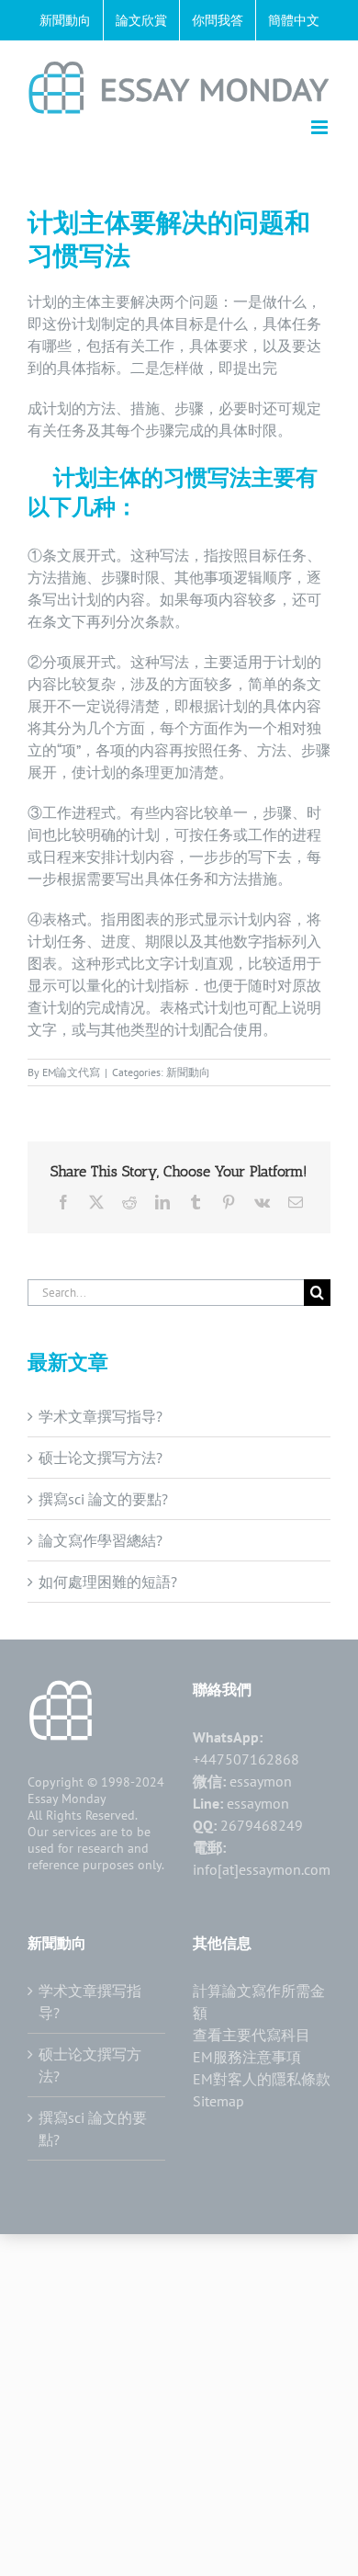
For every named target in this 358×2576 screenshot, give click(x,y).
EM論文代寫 (71, 1072)
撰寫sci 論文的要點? (103, 1499)
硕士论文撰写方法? (101, 1458)
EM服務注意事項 (247, 2057)
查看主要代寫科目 (252, 2035)
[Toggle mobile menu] (321, 127)
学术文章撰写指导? (101, 1416)
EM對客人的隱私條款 (262, 2079)
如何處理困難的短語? (108, 1582)
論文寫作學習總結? (101, 1540)
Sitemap (218, 2101)
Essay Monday (67, 1799)
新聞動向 (188, 1072)
